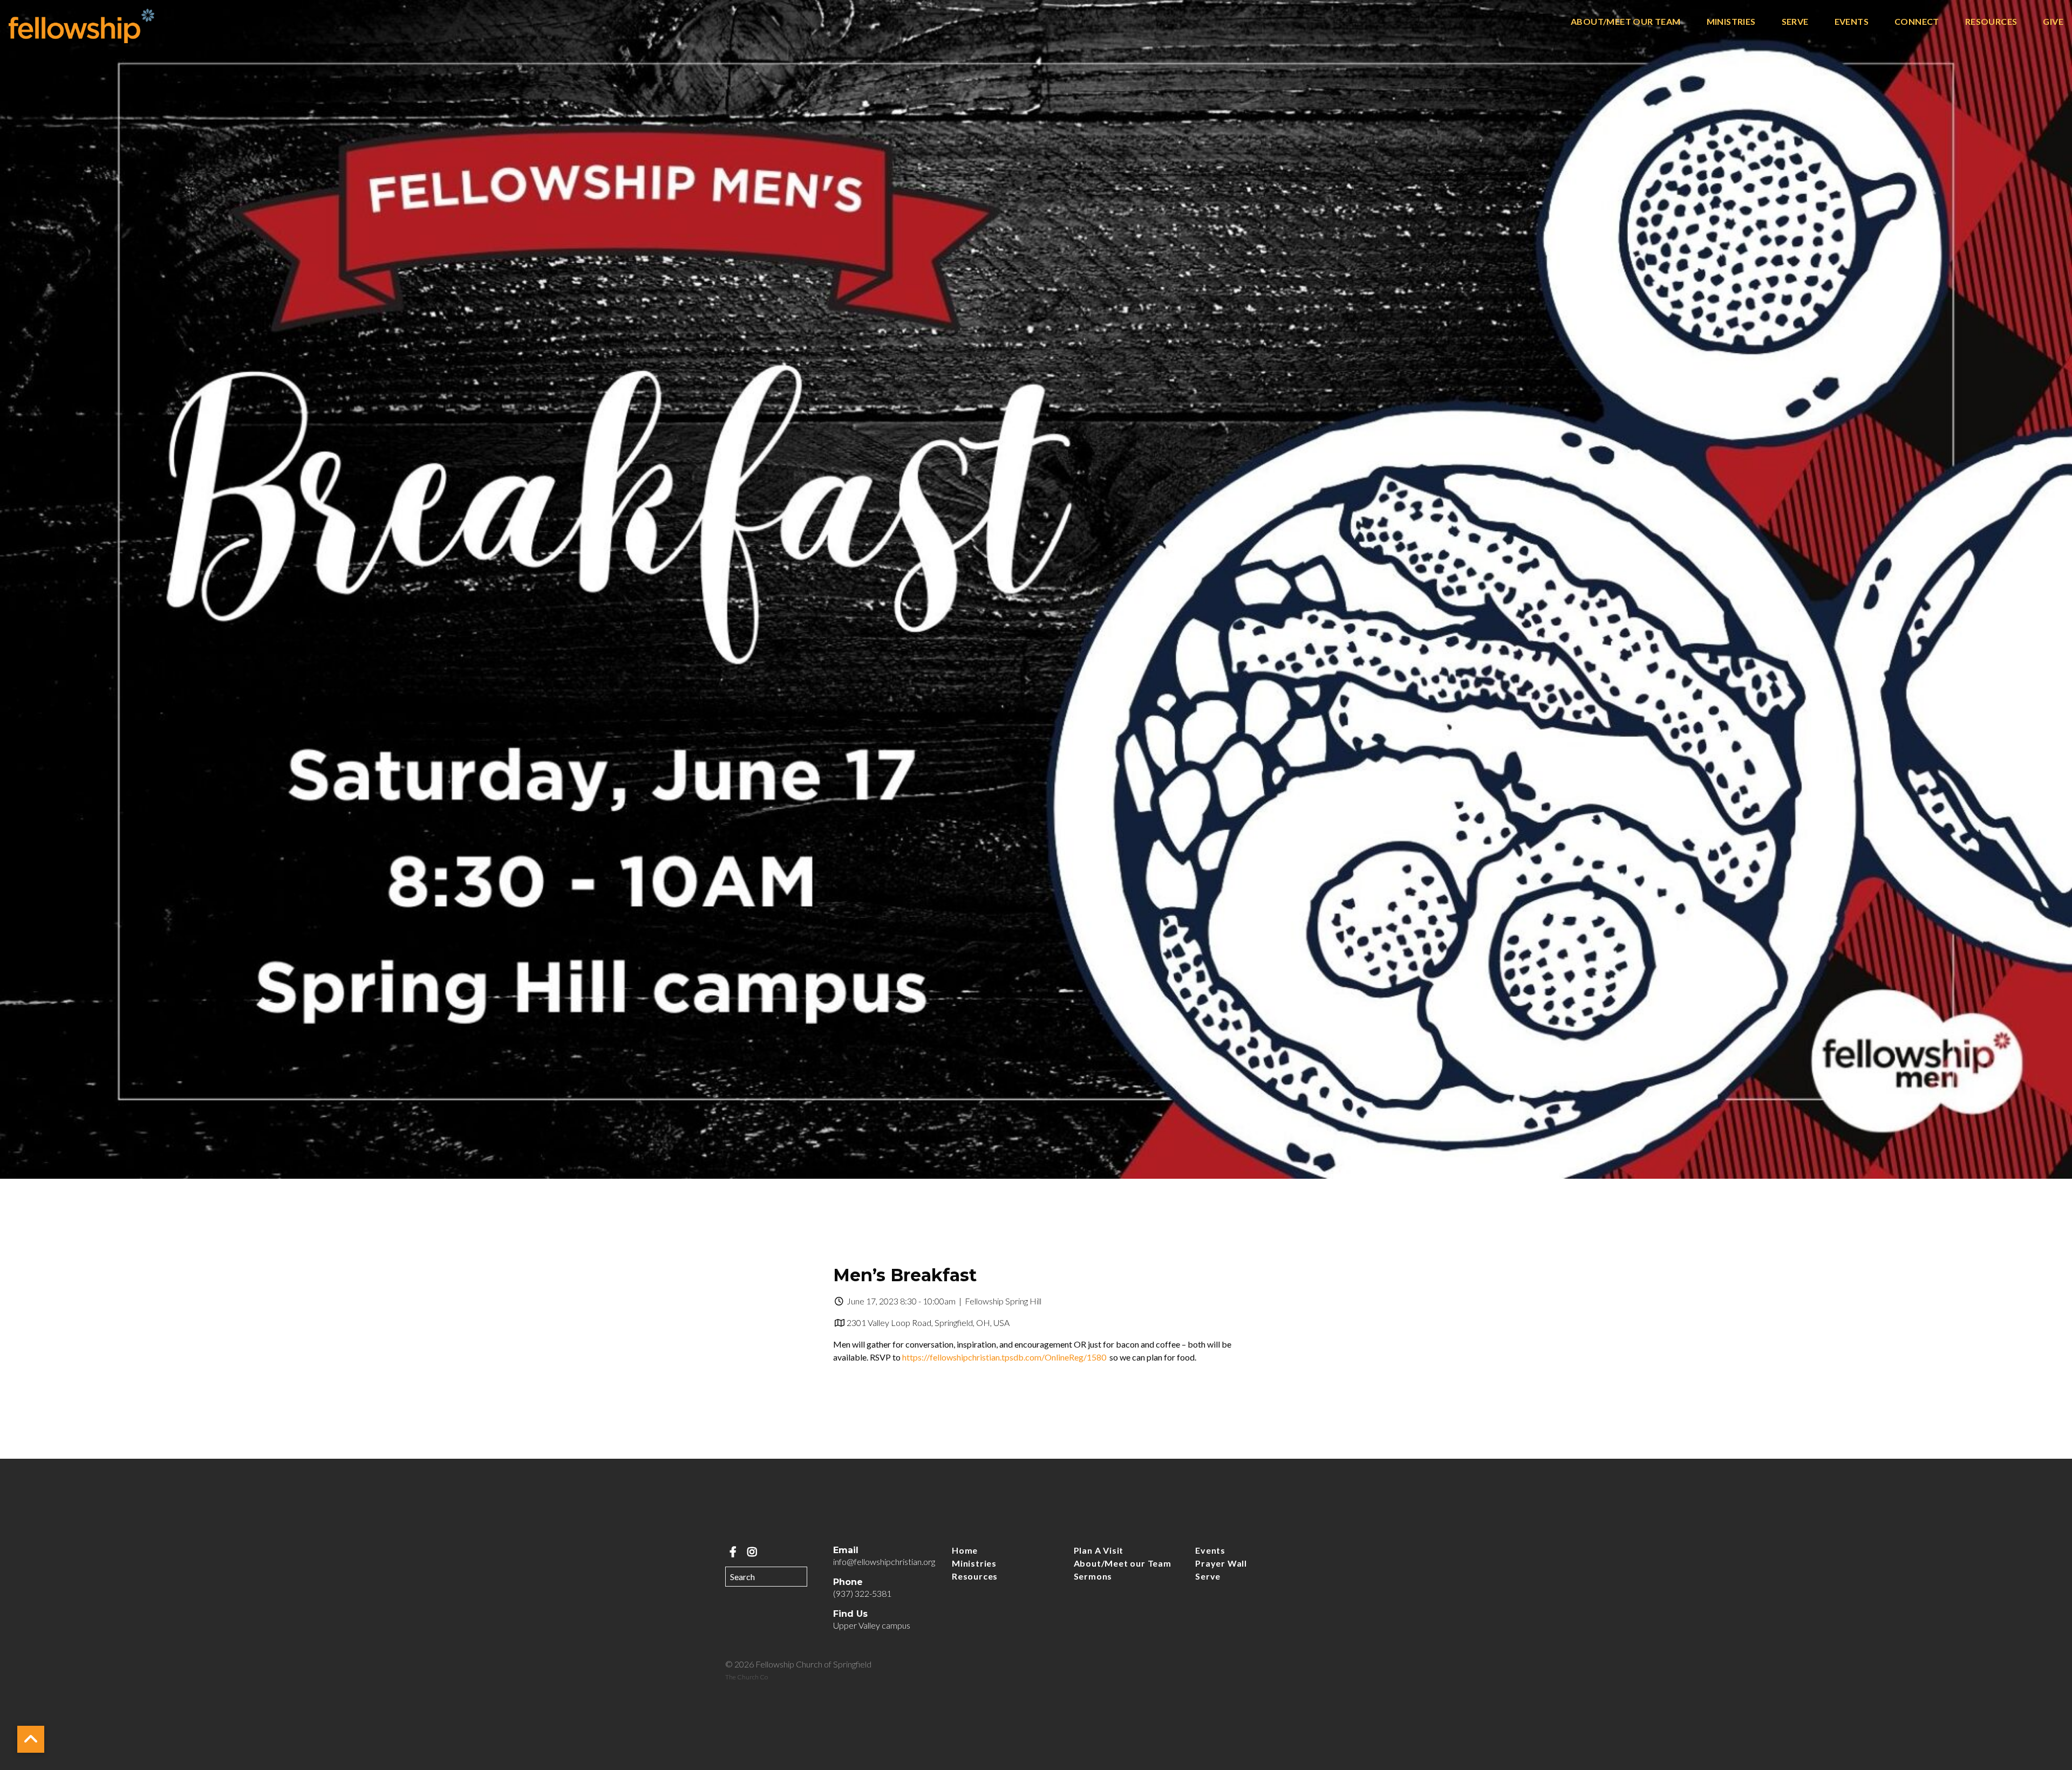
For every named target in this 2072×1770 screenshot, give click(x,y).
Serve (1795, 22)
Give (2053, 22)
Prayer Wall (1221, 1563)
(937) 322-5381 (862, 1593)
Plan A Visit (1099, 1550)
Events (1852, 22)
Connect (1917, 22)
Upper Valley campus (872, 1625)
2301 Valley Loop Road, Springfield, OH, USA (928, 1323)
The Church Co (747, 1677)
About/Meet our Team (1626, 22)
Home (965, 1550)
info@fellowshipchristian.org (884, 1561)
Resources (1991, 22)
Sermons (1093, 1576)
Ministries (1731, 22)
